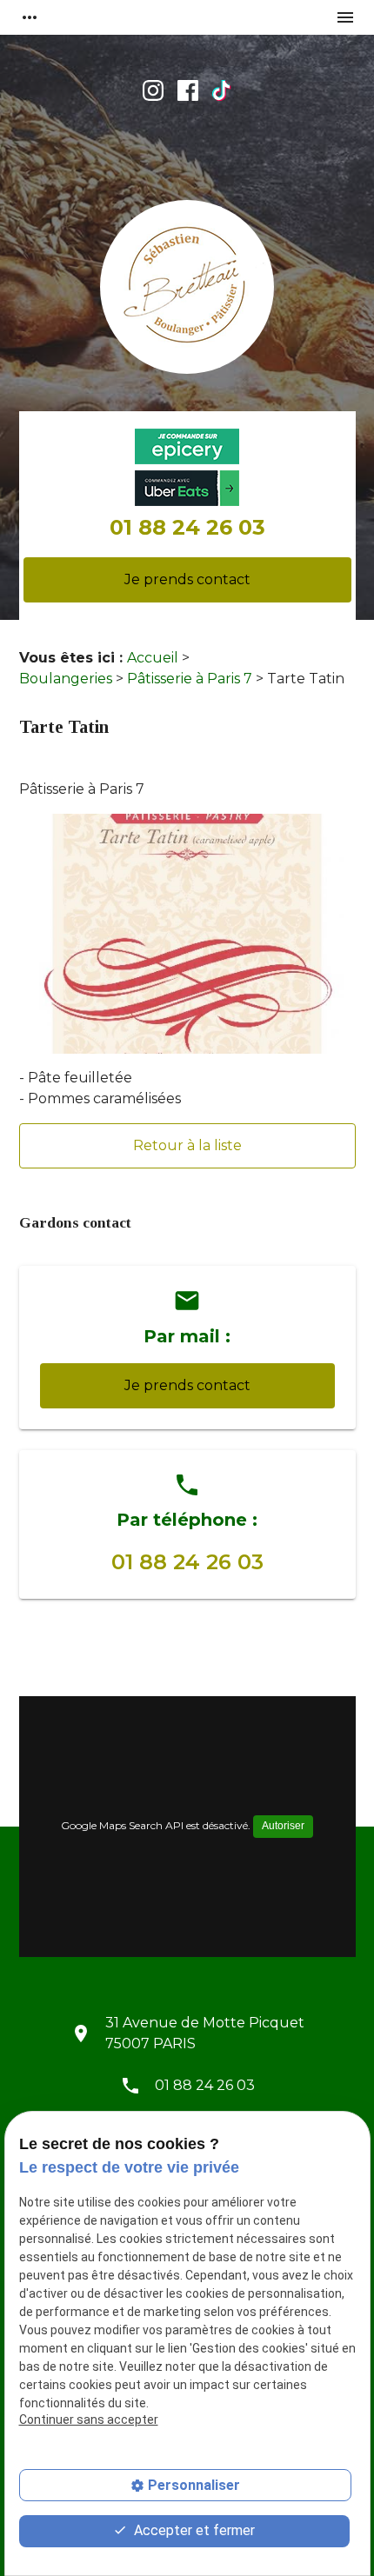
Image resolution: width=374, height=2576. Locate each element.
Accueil (153, 658)
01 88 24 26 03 (187, 527)
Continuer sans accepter (89, 2420)
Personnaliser (194, 2485)
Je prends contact (187, 579)
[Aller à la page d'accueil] (187, 290)
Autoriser (283, 1826)
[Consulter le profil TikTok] (221, 90)
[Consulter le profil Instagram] (153, 90)
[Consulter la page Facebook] (188, 90)
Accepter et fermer (193, 2530)
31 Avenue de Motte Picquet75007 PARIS (205, 2033)
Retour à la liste (187, 1145)
